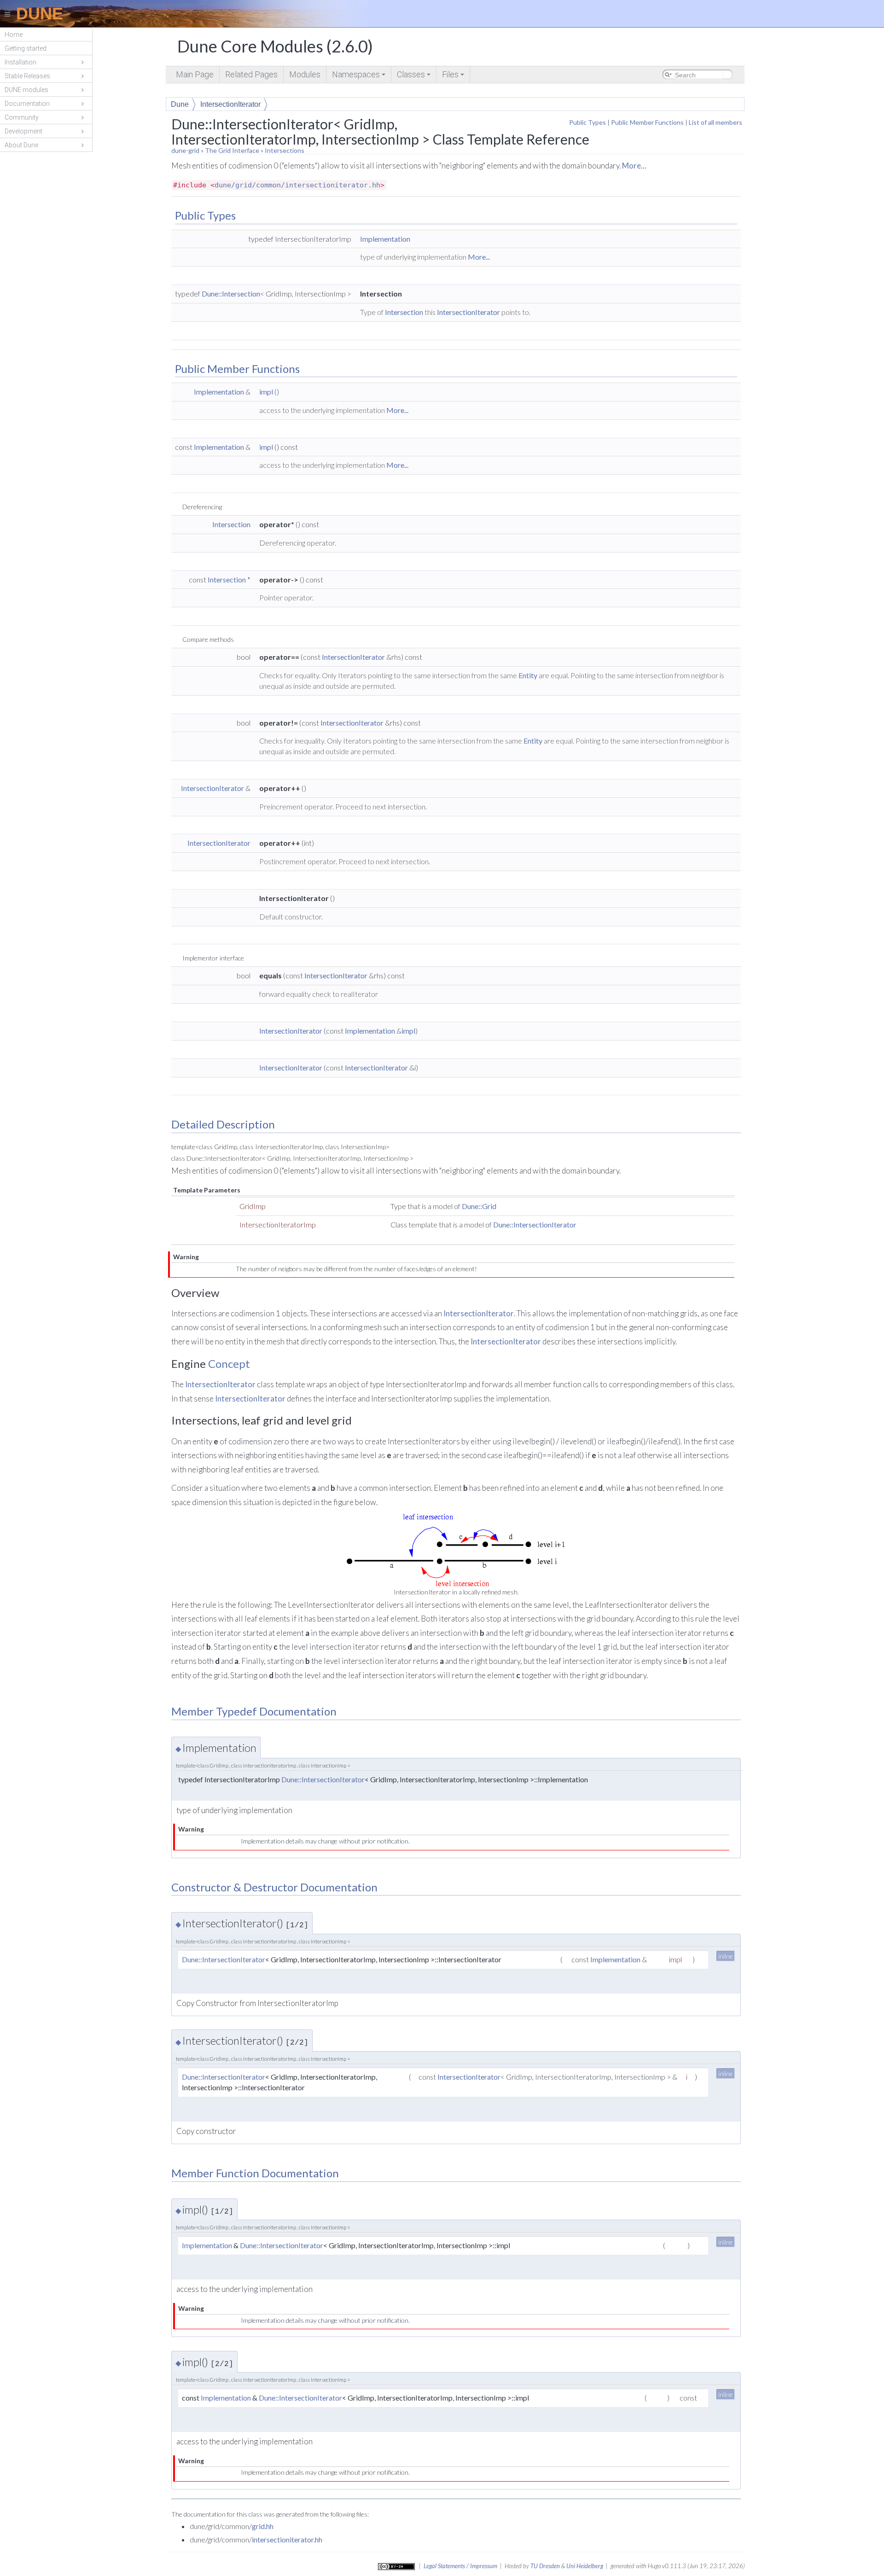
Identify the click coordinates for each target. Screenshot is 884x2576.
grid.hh (263, 2526)
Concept (229, 1364)
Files (454, 76)
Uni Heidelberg (585, 2566)
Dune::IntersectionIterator (535, 1224)
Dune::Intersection (231, 294)
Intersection (404, 312)
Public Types (587, 122)
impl (266, 392)
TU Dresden (545, 2566)
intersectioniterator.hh (287, 2539)
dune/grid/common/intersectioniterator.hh (297, 185)
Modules (305, 74)
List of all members (715, 122)
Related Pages (251, 74)
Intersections (285, 150)
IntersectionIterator (230, 104)
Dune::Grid (479, 1206)
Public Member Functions (647, 122)
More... (634, 166)
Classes (414, 76)
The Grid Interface (232, 150)
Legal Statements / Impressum (460, 2566)
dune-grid (185, 150)
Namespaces (359, 76)
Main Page (195, 74)
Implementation (385, 239)
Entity (528, 675)
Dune (180, 104)
